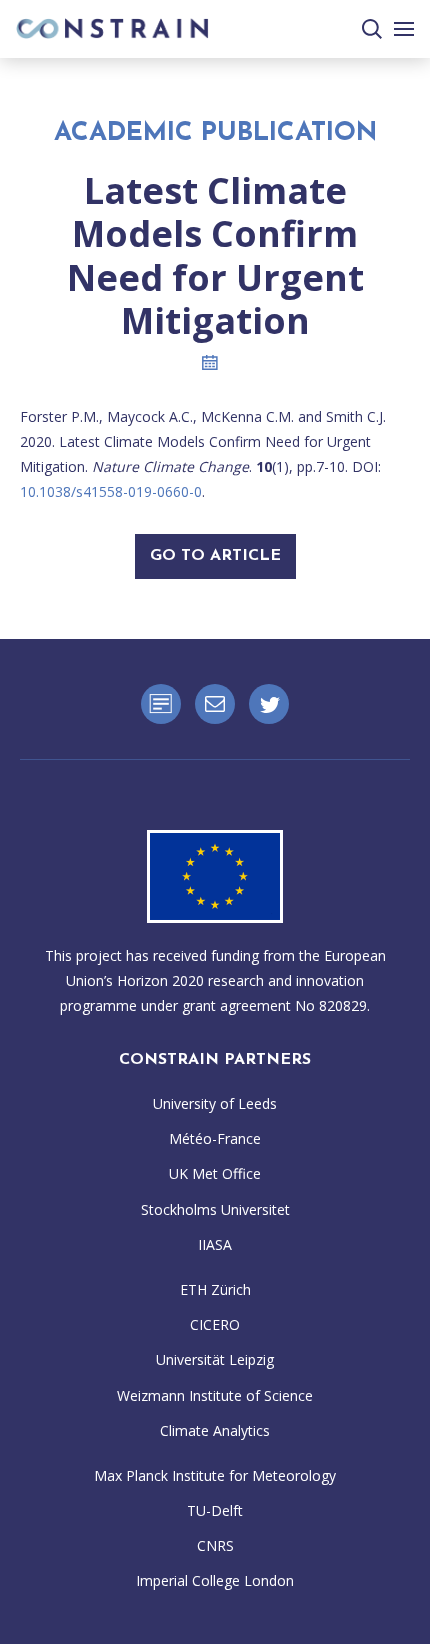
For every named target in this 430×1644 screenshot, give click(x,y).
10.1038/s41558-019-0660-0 (111, 491)
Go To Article (215, 556)
